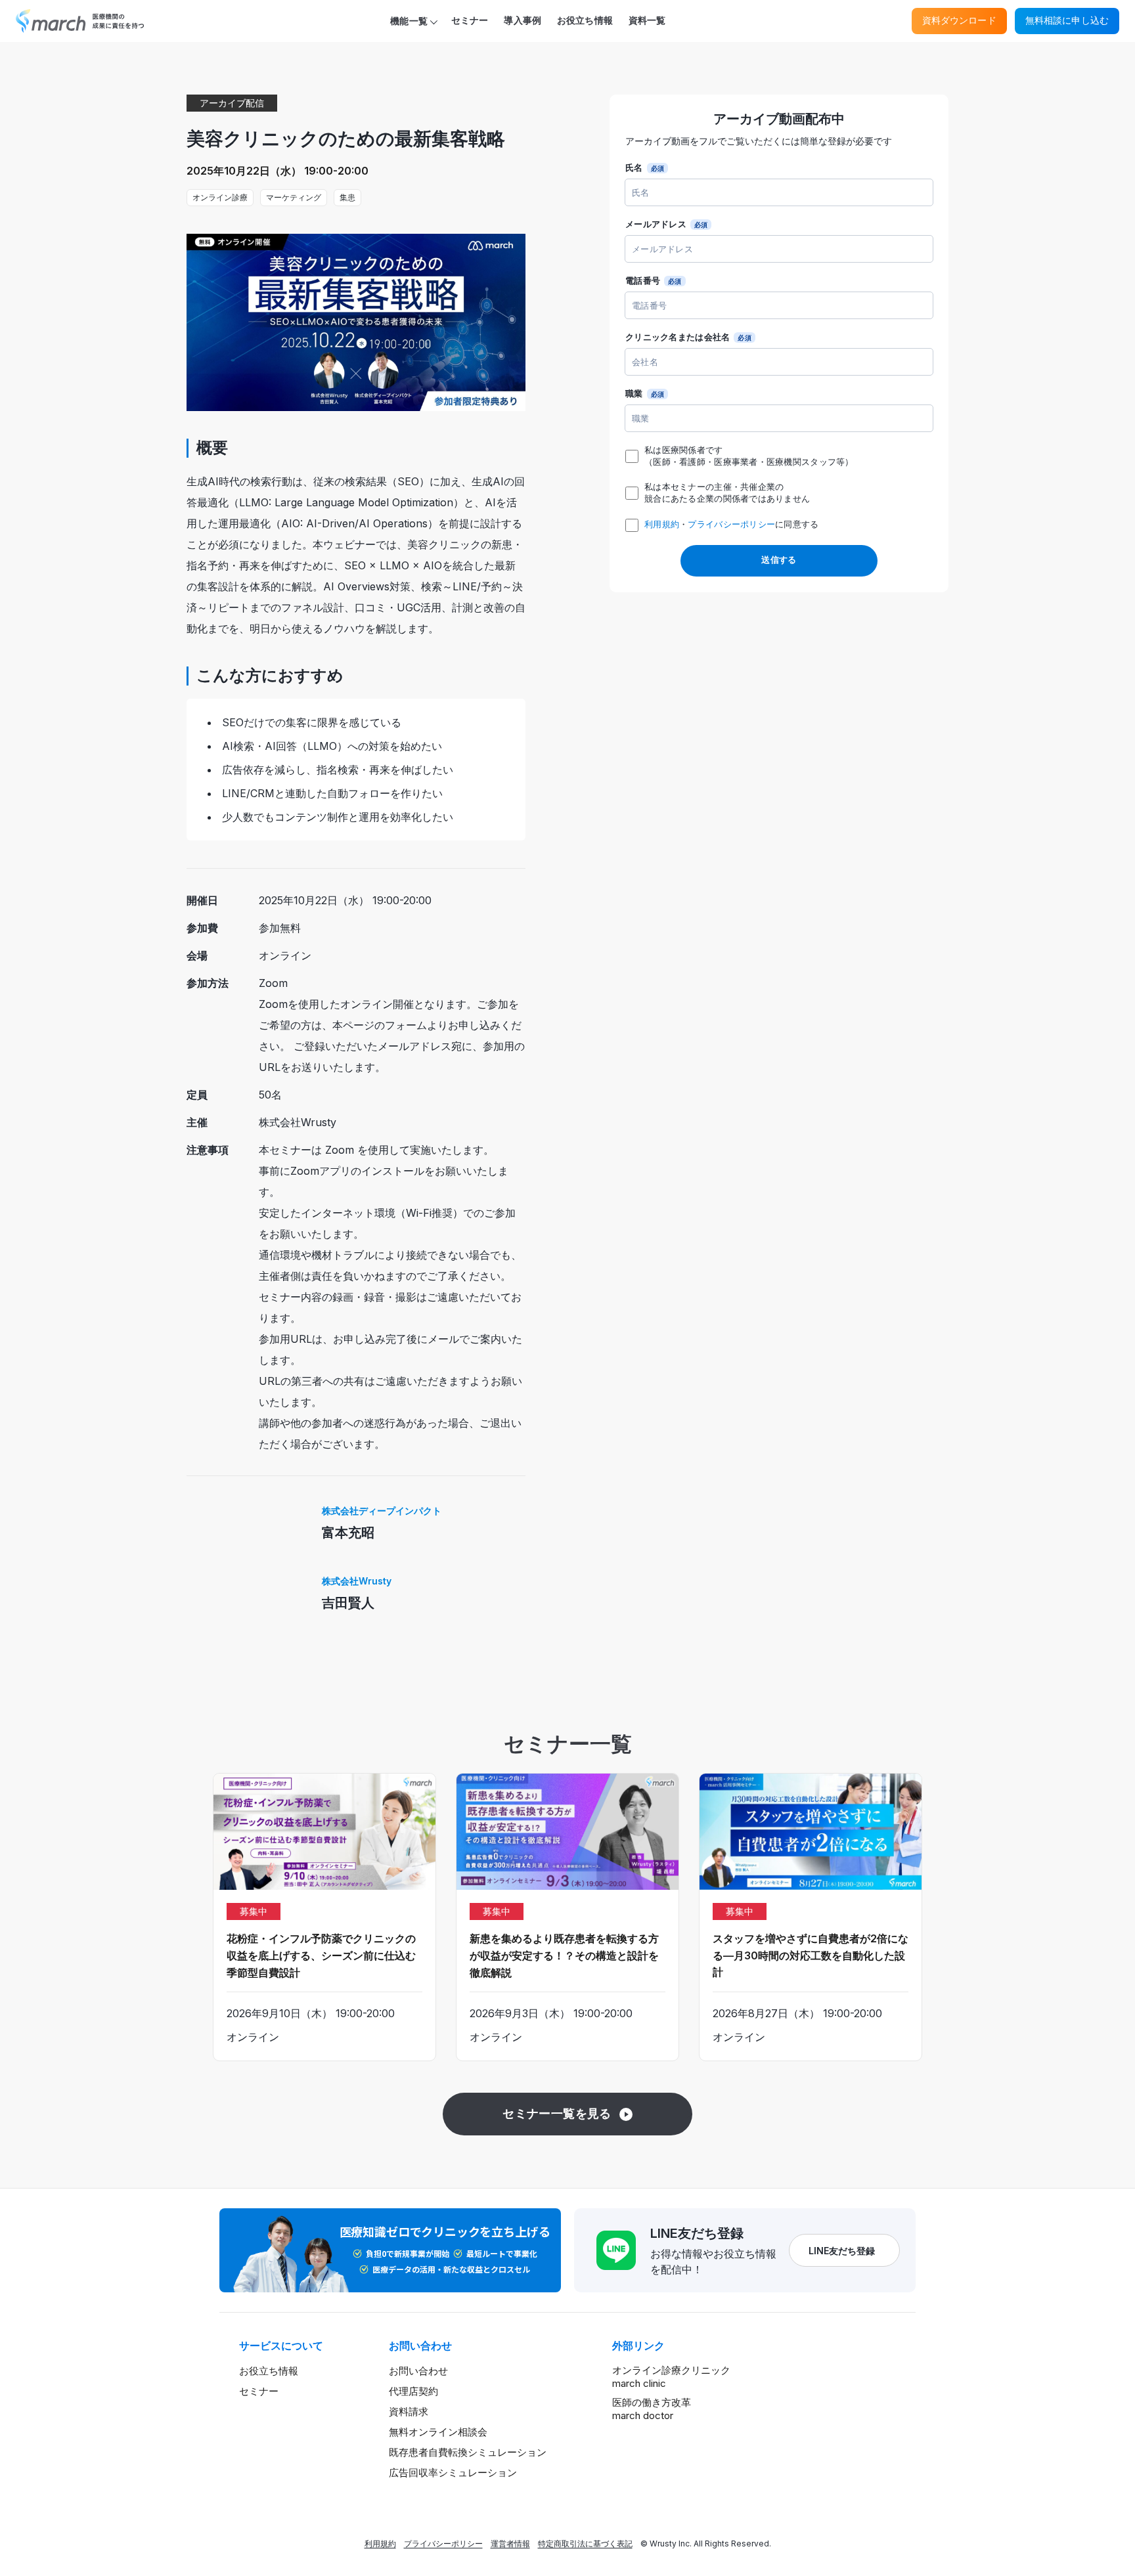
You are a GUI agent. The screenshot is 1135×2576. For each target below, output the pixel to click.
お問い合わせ (418, 2371)
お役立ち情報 (585, 20)
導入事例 (523, 20)
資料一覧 (647, 20)
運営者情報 (510, 2543)
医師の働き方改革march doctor (652, 2409)
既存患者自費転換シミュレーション (468, 2452)
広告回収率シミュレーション (453, 2473)
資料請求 (409, 2412)
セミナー (470, 20)
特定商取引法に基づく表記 (585, 2543)
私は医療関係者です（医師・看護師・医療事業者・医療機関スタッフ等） (749, 456)
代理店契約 (413, 2391)
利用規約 (662, 524)
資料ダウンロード (959, 20)
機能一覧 (409, 21)
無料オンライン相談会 (438, 2432)
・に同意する (732, 524)
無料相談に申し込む (1067, 20)
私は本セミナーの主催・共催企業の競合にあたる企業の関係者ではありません (727, 493)
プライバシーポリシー (731, 524)
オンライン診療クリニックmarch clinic (671, 2377)
